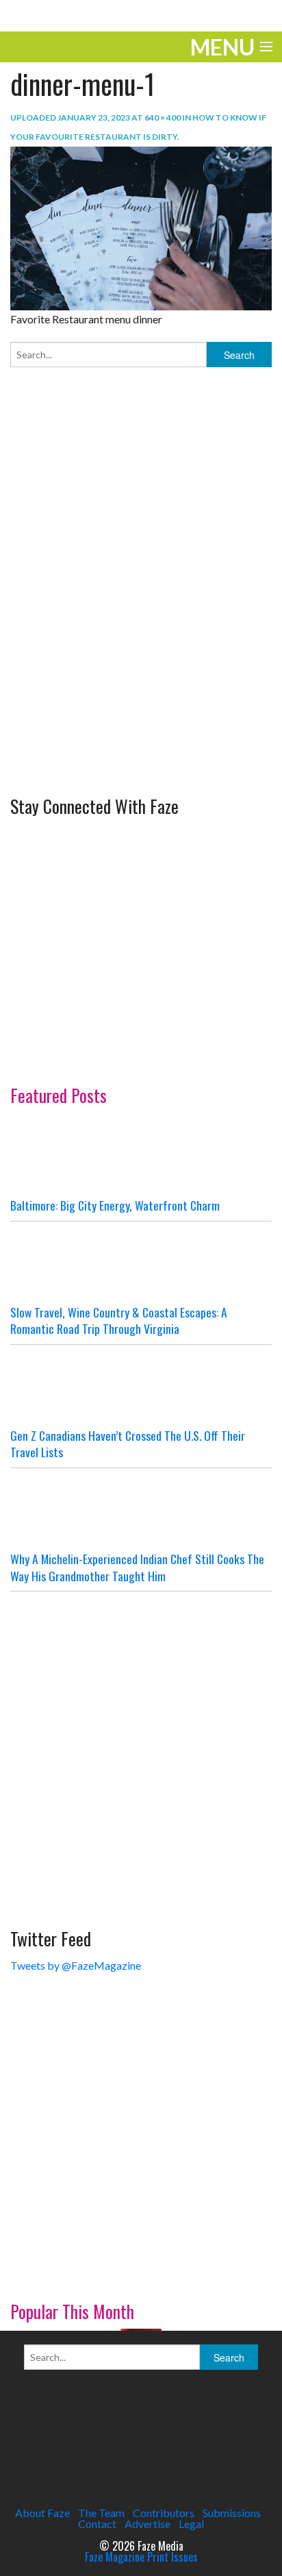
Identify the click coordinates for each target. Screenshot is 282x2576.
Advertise (148, 2524)
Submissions (232, 2513)
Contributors (164, 2513)
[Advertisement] (141, 626)
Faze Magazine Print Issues (141, 2557)
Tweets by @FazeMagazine (76, 1965)
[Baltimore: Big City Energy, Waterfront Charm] (141, 1156)
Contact (97, 2524)
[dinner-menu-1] (141, 226)
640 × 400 (163, 117)
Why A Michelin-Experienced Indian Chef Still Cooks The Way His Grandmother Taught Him (137, 1567)
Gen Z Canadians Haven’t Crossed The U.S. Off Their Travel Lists (128, 1444)
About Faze (42, 2513)
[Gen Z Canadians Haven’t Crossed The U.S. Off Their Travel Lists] (141, 1386)
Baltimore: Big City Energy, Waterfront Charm (115, 1205)
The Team (101, 2513)
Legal (191, 2524)
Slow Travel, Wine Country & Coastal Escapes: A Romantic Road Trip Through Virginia (119, 1321)
